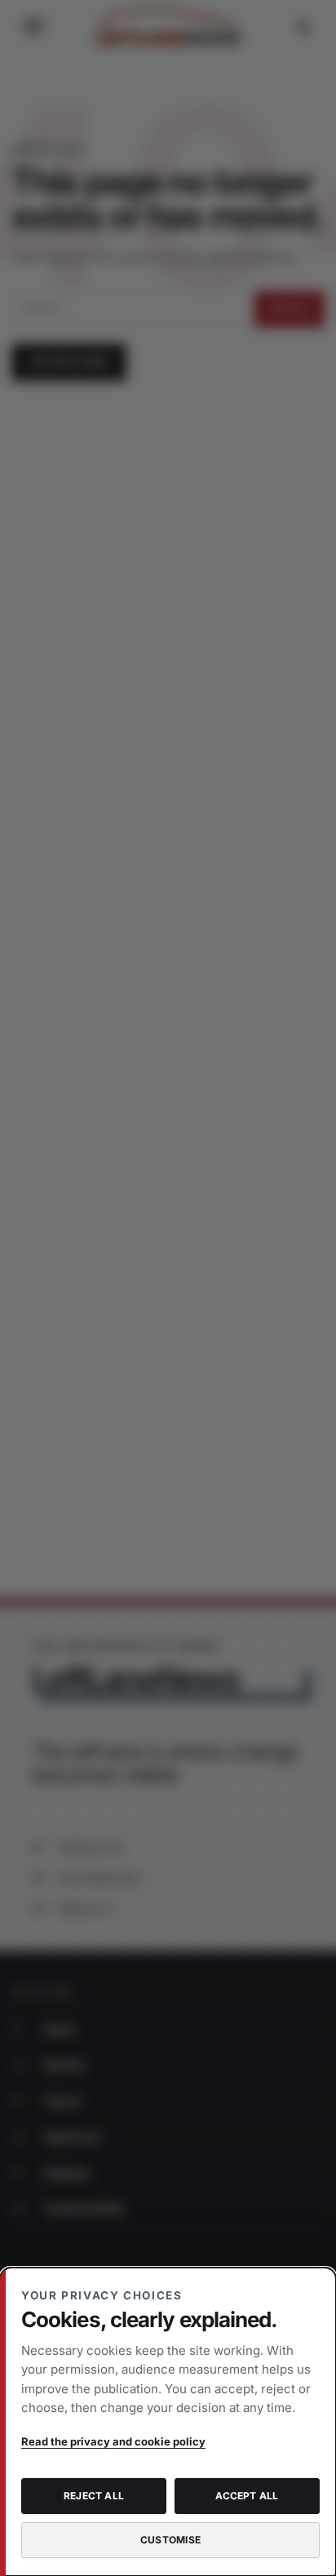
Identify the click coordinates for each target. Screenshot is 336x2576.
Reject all (94, 2496)
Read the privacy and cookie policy (113, 2441)
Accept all (247, 2496)
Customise (170, 2540)
